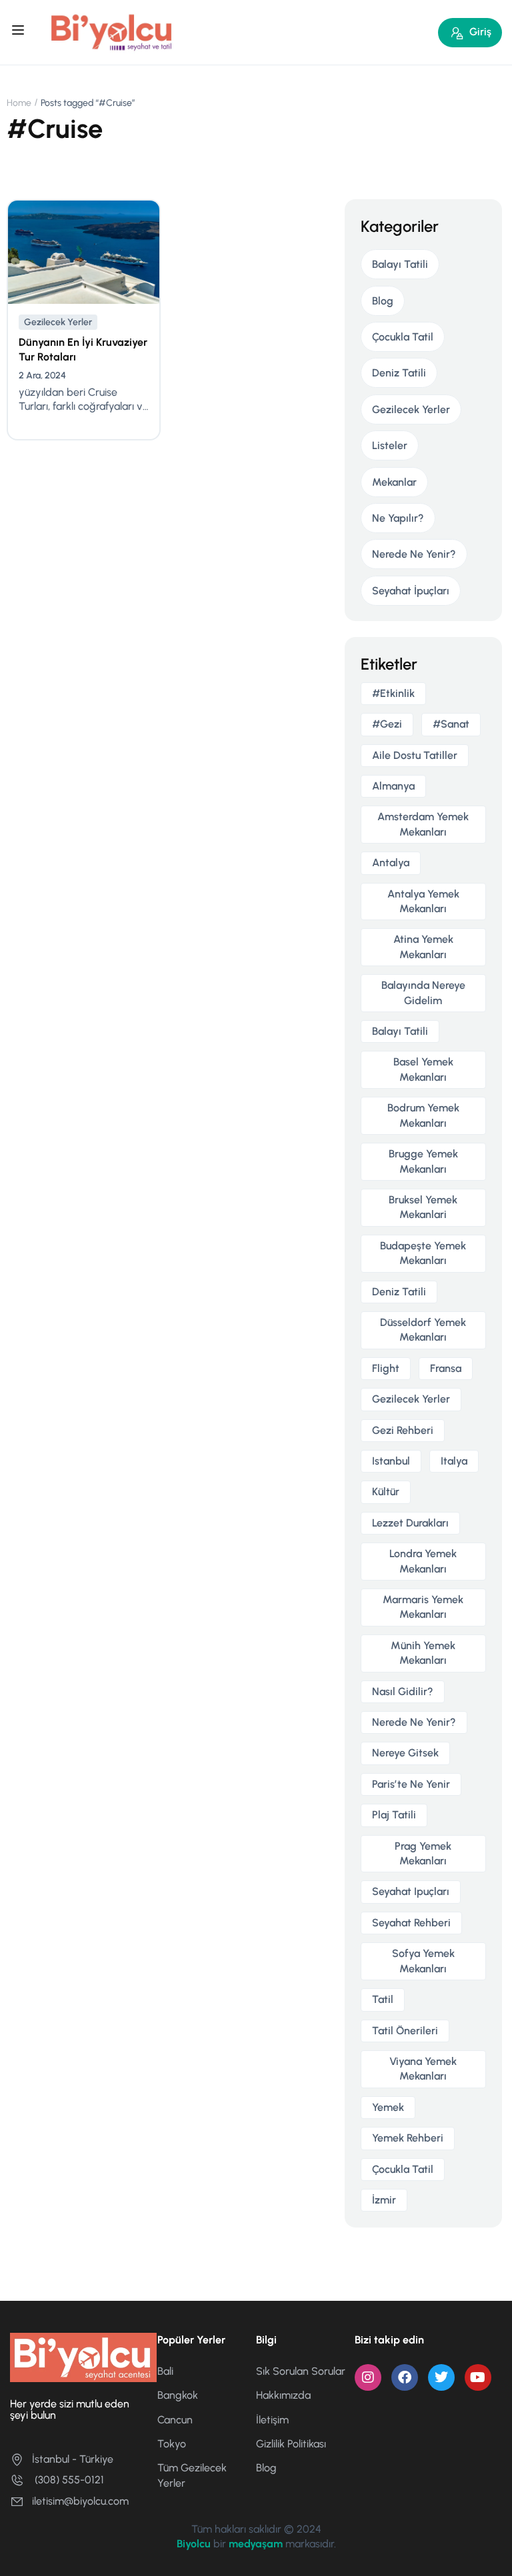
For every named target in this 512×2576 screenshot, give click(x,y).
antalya (391, 863)
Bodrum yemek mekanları (423, 1115)
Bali (165, 2371)
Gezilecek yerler (411, 1399)
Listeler (390, 445)
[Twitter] (441, 2377)
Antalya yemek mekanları (423, 901)
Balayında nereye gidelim (423, 992)
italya (454, 1461)
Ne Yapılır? (398, 518)
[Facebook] (405, 2377)
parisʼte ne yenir (411, 1784)
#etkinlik (393, 693)
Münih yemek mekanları (423, 1653)
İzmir (384, 2200)
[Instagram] (368, 2377)
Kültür (386, 1492)
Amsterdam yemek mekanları (423, 824)
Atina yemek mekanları (423, 947)
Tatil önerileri (405, 2031)
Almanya (393, 786)
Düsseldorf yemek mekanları (423, 1330)
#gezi (387, 724)
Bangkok (178, 2395)
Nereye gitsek (405, 1753)
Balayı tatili (400, 1031)
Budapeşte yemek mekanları (423, 1253)
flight (386, 1368)
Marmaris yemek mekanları (423, 1607)
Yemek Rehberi (408, 2138)
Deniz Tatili (399, 373)
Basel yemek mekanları (423, 1069)
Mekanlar (394, 482)
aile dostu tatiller (415, 755)
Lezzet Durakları (410, 1523)
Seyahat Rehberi (411, 1923)
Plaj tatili (394, 1815)
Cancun (175, 2420)
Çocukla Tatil (403, 337)
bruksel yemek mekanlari (423, 1207)
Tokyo (172, 2444)
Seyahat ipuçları (411, 1891)
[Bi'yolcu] (112, 32)
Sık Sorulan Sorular (301, 2371)
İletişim (272, 2420)
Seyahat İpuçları (411, 591)
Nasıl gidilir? (403, 1691)
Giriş (480, 32)
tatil (383, 1999)
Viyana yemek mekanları (423, 2069)
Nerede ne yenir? (414, 1722)
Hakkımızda (283, 2395)
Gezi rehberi (403, 1430)
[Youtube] (478, 2377)
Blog (383, 301)
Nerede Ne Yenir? (414, 554)
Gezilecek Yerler (58, 322)
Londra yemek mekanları (423, 1561)
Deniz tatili (399, 1292)
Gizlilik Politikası (291, 2444)
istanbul (391, 1461)
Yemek (388, 2107)
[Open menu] (20, 32)
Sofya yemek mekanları (423, 1961)
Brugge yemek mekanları (423, 1161)
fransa (446, 1368)
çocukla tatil (403, 2169)
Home (19, 103)
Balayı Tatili (400, 264)
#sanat (451, 724)
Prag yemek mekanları (423, 1853)
